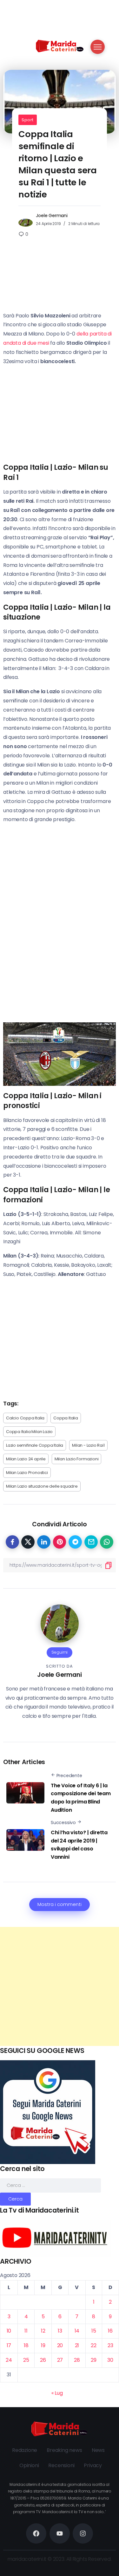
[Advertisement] (60, 1986)
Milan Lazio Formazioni (77, 1459)
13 (60, 2331)
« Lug (57, 2393)
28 (77, 2360)
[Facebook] (36, 2533)
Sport (28, 120)
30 (110, 2360)
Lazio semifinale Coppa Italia (35, 1445)
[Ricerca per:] (50, 2185)
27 (60, 2360)
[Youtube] (60, 2533)
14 (77, 2331)
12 (43, 2331)
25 (26, 2360)
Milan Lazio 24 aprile (26, 1459)
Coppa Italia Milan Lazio (29, 1432)
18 (26, 2345)
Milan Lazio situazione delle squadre (42, 1486)
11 (26, 2331)
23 (110, 2345)
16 (110, 2331)
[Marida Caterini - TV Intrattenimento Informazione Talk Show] (60, 46)
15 (94, 2331)
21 (77, 2345)
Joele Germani (52, 216)
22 (94, 2345)
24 (9, 2360)
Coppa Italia (66, 1418)
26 (43, 2360)
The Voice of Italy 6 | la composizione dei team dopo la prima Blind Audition (81, 1798)
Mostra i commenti (60, 1904)
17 (9, 2345)
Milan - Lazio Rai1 (88, 1445)
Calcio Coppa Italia (25, 1418)
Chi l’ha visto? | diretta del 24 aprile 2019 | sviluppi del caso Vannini (79, 1845)
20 (60, 2345)
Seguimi (60, 1652)
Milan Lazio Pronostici (27, 1473)
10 (9, 2331)
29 (94, 2360)
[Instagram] (83, 2533)
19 (43, 2345)
